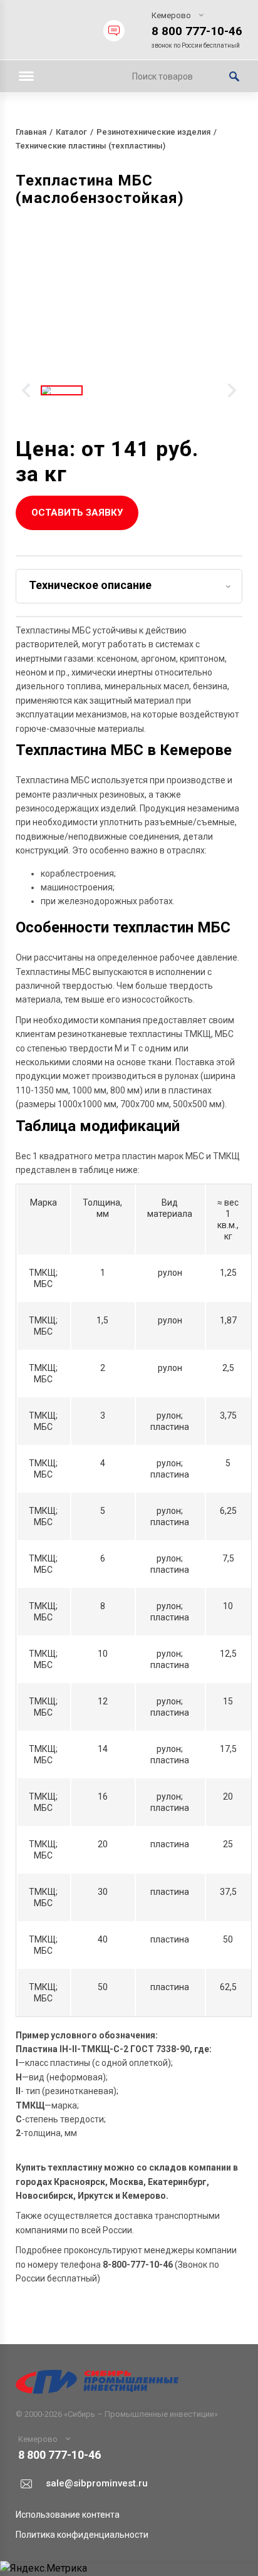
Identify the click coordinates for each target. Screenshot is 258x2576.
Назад (26, 390)
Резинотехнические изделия (153, 132)
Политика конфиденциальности (82, 2535)
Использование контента (68, 2515)
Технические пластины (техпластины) (90, 146)
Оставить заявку (77, 513)
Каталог (71, 132)
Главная (31, 132)
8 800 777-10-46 (197, 31)
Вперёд (232, 390)
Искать (234, 76)
